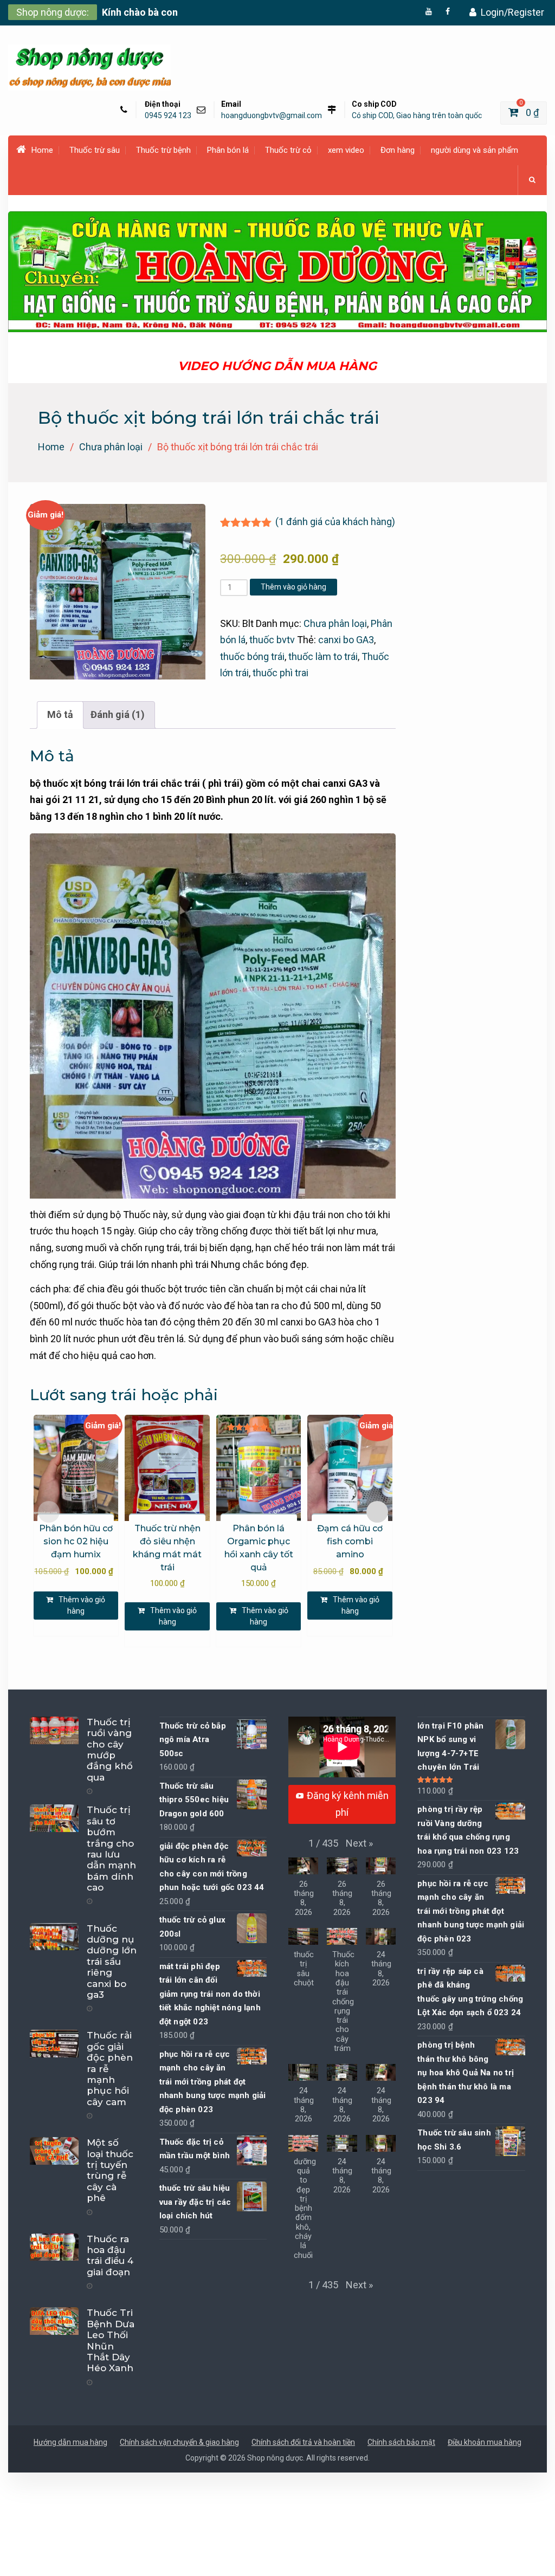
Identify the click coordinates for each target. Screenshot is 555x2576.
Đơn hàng (398, 150)
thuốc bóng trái (252, 656)
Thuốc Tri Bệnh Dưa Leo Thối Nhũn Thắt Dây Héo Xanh (111, 2340)
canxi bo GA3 (346, 640)
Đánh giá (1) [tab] (118, 714)
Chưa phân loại (111, 447)
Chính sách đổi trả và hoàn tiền (303, 2442)
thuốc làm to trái (323, 656)
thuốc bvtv (272, 640)
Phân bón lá (228, 150)
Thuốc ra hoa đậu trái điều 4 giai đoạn (110, 2255)
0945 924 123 (168, 116)
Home (42, 150)
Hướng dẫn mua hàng (70, 2442)
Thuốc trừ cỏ (288, 150)
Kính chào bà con (140, 12)
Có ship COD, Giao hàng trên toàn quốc (417, 116)
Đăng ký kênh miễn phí (348, 1804)
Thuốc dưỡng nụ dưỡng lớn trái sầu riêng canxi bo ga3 (112, 1962)
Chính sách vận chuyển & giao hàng (179, 2442)
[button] (359, 1844)
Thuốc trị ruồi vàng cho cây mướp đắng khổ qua (110, 1750)
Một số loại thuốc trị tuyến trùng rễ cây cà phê (110, 2170)
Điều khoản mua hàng (485, 2442)
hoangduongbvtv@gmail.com (272, 116)
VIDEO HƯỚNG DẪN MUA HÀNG (277, 366)
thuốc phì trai (280, 673)
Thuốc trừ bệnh (163, 150)
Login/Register (512, 12)
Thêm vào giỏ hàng (293, 587)
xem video (346, 150)
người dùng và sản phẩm (475, 150)
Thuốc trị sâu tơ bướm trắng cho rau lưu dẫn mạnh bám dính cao (111, 1849)
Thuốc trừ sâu (95, 150)
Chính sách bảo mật (401, 2442)
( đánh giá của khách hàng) (335, 522)
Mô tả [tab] (60, 714)
